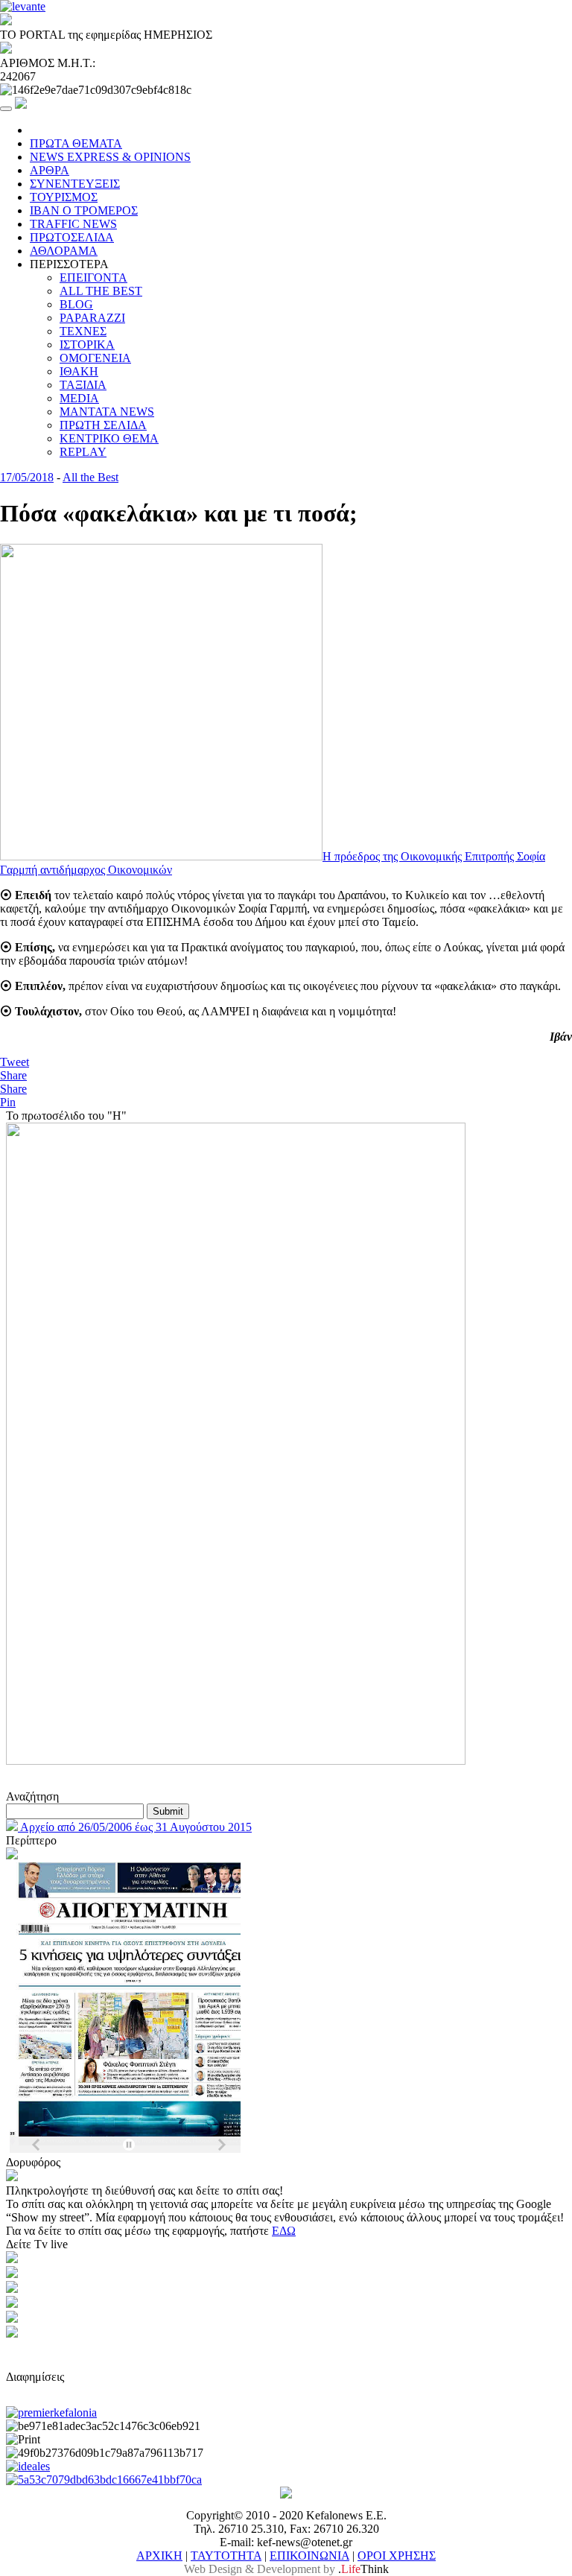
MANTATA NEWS (107, 412)
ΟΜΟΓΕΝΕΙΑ (95, 358)
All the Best (90, 477)
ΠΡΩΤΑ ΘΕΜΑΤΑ (76, 143)
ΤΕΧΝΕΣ (83, 331)
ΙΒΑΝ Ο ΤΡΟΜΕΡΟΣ (84, 210)
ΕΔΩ (284, 2231)
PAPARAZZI (92, 318)
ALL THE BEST (101, 291)
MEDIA (79, 398)
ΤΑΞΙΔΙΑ (83, 385)
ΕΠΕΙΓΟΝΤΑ (93, 277)
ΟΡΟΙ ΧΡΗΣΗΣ (397, 2556)
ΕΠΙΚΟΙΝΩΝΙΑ (309, 2556)
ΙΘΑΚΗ (79, 371)
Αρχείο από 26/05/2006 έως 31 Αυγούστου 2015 (135, 1827)
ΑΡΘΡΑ (50, 170)
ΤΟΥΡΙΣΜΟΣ (64, 197)
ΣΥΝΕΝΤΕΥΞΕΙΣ (75, 184)
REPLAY (83, 452)
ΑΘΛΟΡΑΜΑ (64, 251)
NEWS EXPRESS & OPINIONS (110, 157)
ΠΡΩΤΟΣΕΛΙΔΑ (72, 237)
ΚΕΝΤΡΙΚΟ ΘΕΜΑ (109, 438)
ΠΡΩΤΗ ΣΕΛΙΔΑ (103, 425)
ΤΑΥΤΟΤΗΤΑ (226, 2556)
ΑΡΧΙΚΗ (159, 2556)
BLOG (76, 304)
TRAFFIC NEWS (73, 224)
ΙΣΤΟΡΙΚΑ (87, 345)
